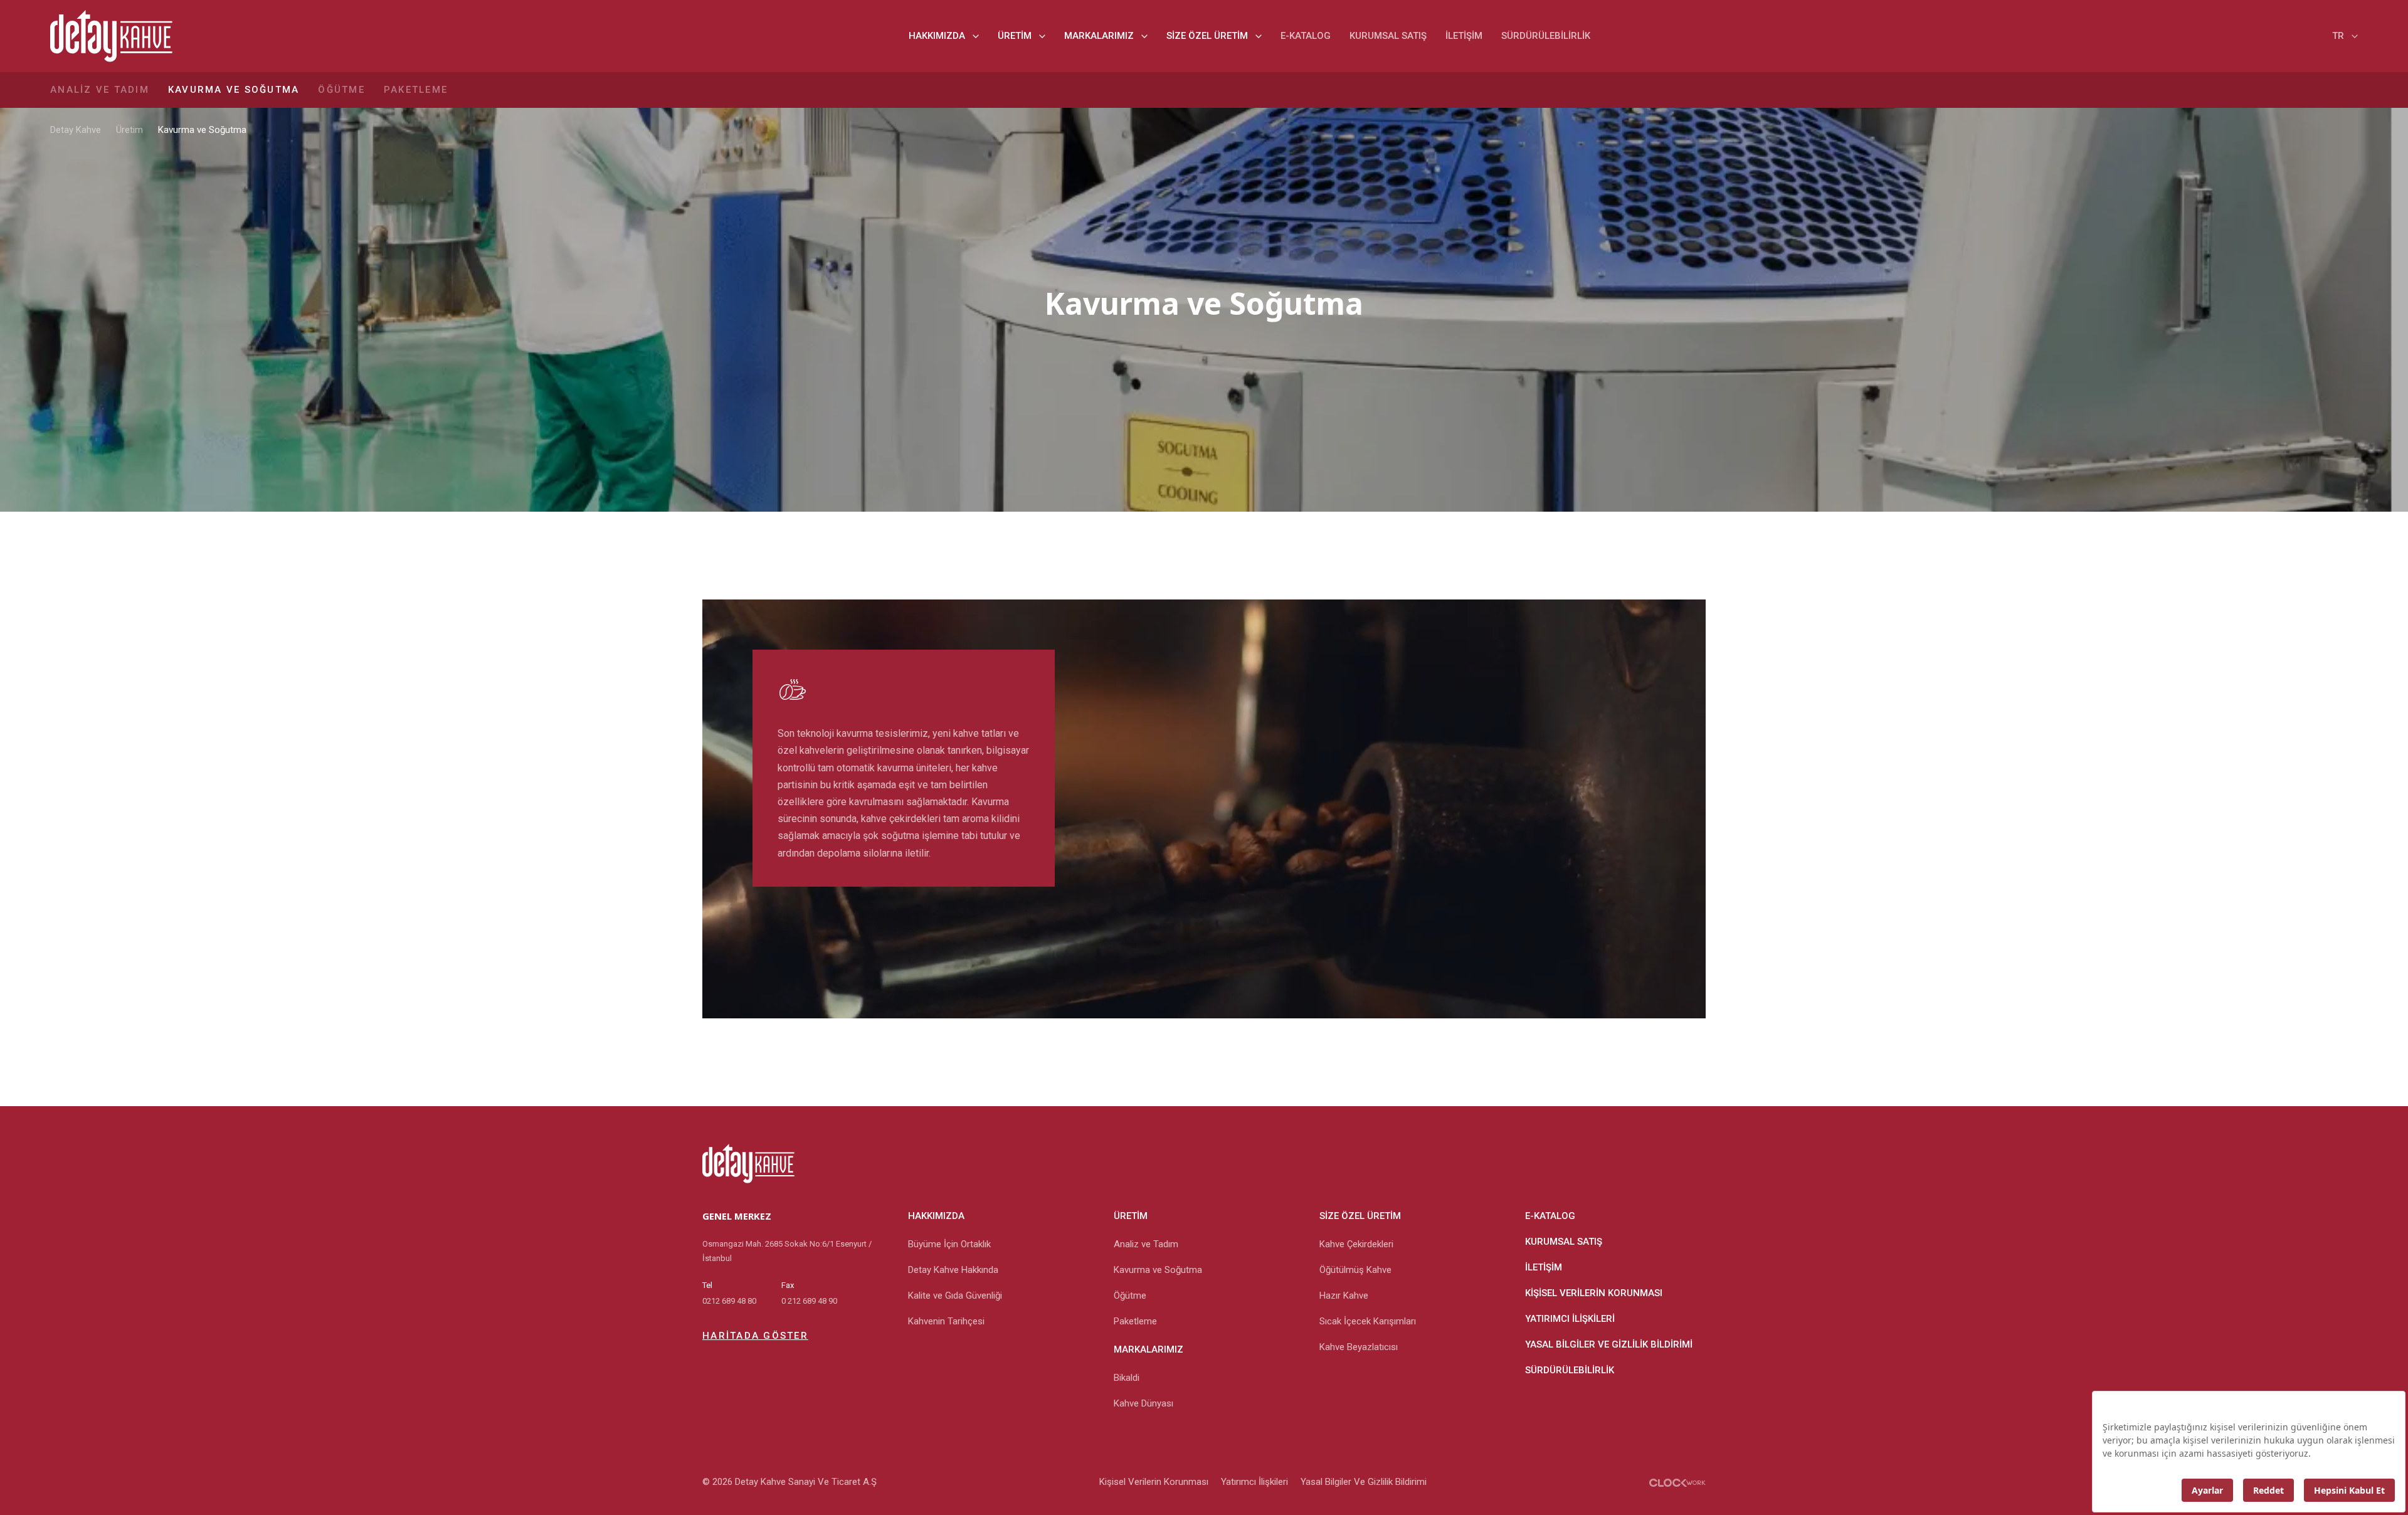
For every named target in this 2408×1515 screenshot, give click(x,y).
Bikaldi (1127, 1378)
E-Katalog (1306, 36)
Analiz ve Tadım (100, 90)
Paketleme (416, 90)
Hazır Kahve (1344, 1296)
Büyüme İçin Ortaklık (949, 1244)
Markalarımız (1099, 36)
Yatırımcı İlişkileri (1570, 1319)
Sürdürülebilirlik (1546, 36)
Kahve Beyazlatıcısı (1359, 1347)
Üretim (1015, 36)
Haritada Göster (755, 1336)
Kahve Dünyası (1143, 1403)
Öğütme (341, 90)
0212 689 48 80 (729, 1301)
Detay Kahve (76, 130)
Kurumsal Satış (1388, 36)
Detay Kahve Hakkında (953, 1270)
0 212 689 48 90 (809, 1301)
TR (2338, 36)
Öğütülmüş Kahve (1355, 1270)
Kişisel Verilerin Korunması (1594, 1293)
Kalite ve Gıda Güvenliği (955, 1296)
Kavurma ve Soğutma (234, 90)
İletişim (1464, 36)
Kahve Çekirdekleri (1356, 1244)
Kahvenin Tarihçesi (946, 1321)
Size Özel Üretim (1207, 36)
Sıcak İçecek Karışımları (1368, 1321)
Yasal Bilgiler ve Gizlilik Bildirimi (1609, 1344)
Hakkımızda (937, 36)
